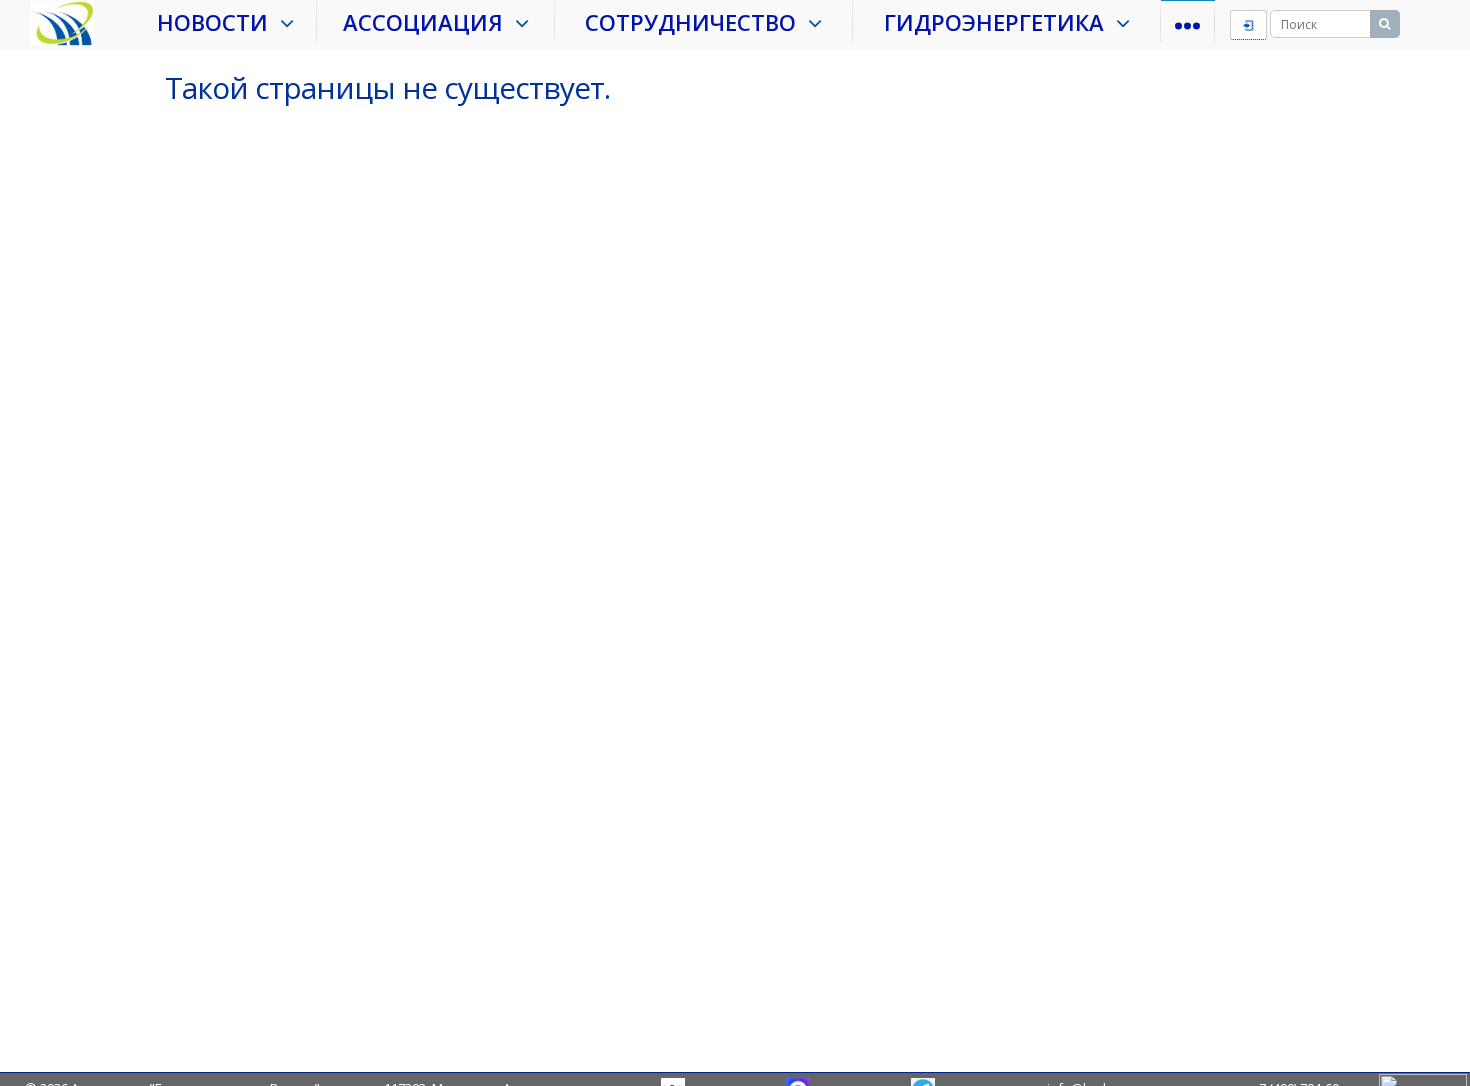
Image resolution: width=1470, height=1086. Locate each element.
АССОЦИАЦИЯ (429, 22)
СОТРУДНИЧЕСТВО (696, 22)
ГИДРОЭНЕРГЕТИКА (1000, 22)
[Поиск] (1385, 24)
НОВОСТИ (218, 22)
